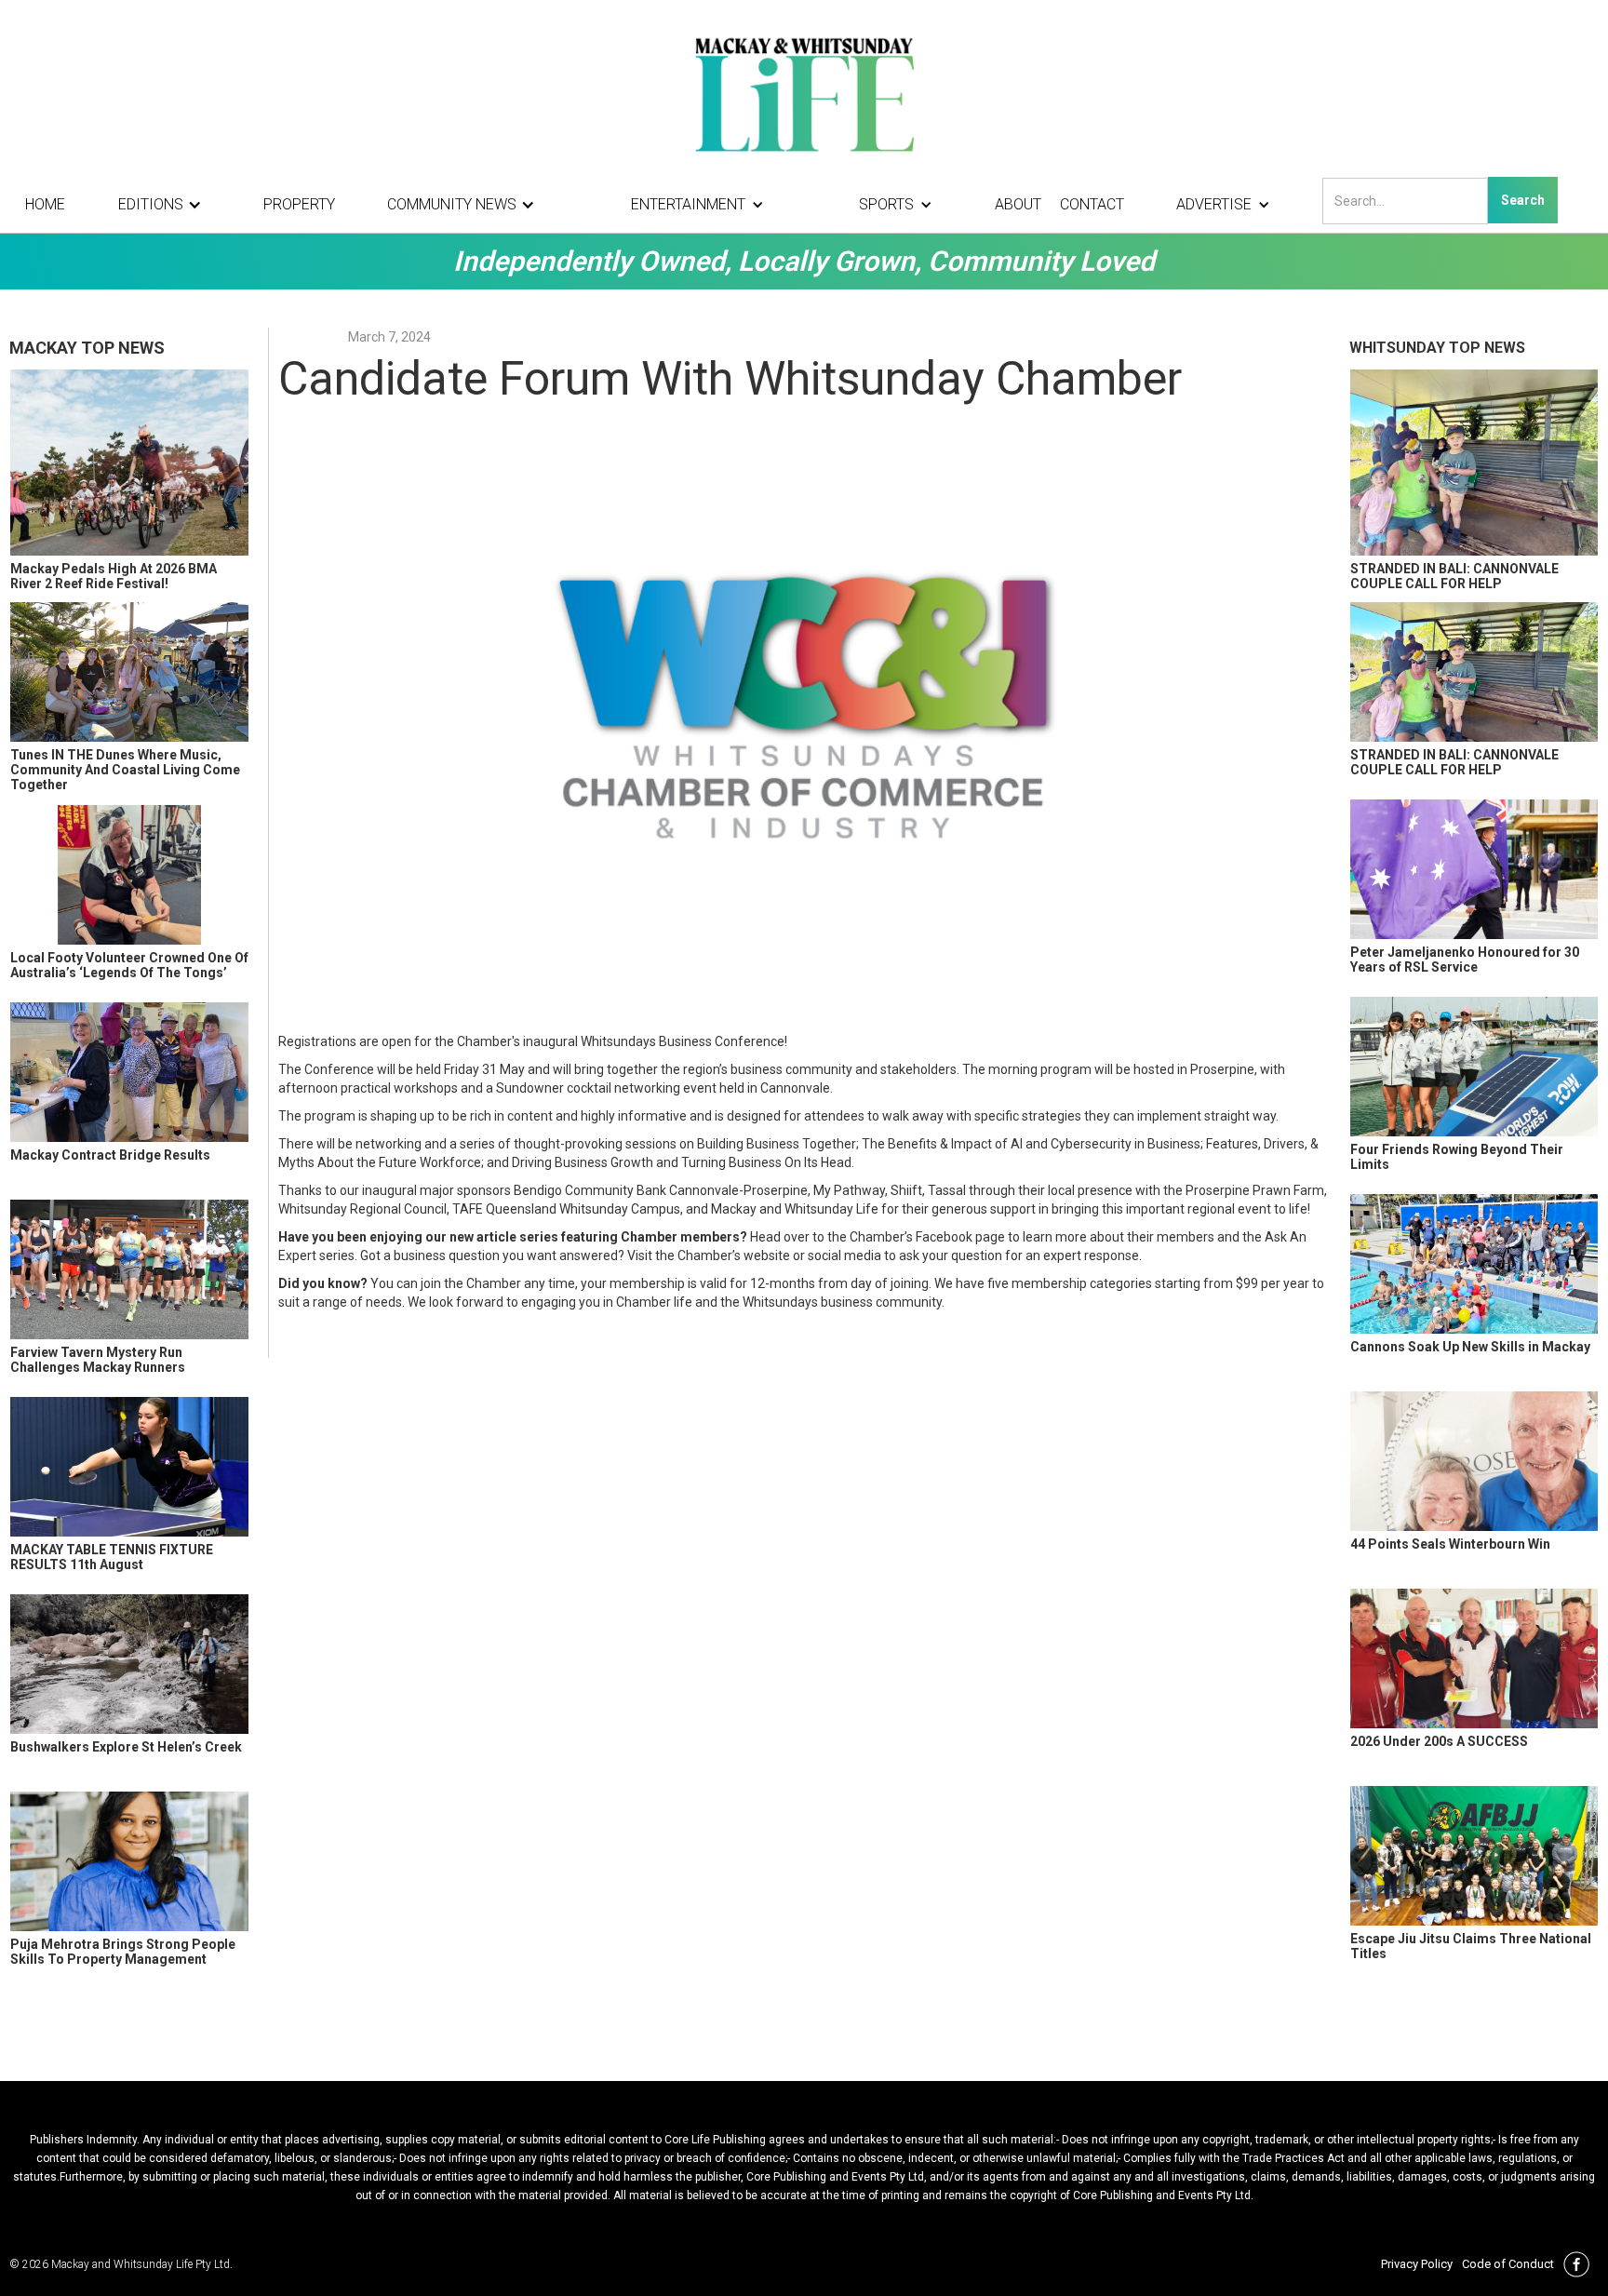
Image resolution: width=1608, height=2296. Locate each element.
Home (45, 204)
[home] (804, 93)
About (1018, 204)
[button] (165, 205)
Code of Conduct (1508, 2264)
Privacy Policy (1417, 2264)
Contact (1092, 204)
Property (299, 204)
